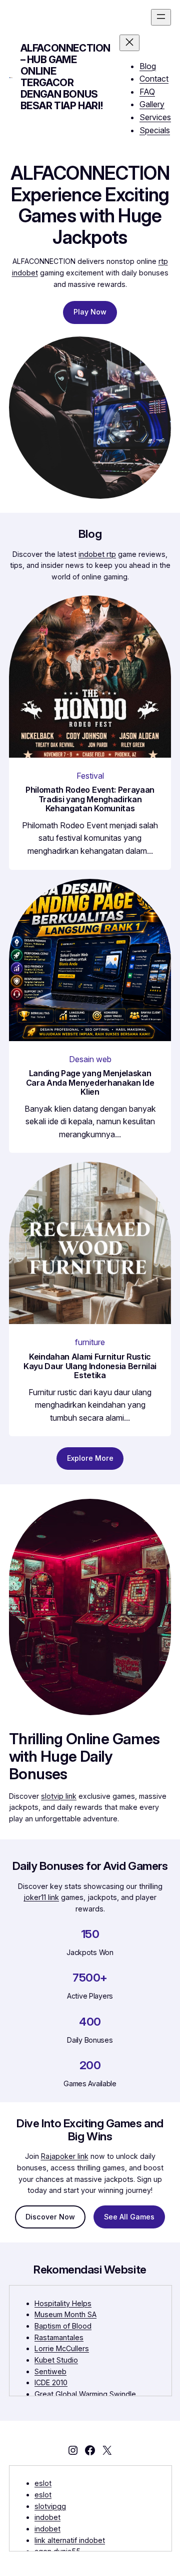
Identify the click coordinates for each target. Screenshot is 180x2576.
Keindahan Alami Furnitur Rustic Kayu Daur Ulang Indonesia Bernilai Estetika (90, 1366)
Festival (90, 776)
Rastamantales (59, 2337)
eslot (43, 2483)
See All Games (129, 2217)
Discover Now (50, 2217)
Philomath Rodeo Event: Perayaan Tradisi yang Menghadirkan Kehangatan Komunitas (90, 799)
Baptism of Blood (63, 2326)
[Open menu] (161, 17)
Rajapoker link (65, 2156)
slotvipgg (50, 2506)
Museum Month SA (65, 2314)
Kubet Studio (56, 2360)
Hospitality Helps (63, 2303)
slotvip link (59, 1796)
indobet (47, 2517)
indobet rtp (97, 554)
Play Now (90, 312)
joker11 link (41, 1897)
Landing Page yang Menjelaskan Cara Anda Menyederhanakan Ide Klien (90, 1083)
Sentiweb (50, 2371)
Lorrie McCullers (62, 2348)
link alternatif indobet (70, 2540)
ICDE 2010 (51, 2382)
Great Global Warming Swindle (85, 2394)
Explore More (90, 1458)
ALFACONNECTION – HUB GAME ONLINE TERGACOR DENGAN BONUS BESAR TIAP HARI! (65, 77)
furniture (90, 1342)
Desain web (90, 1059)
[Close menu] (129, 43)
